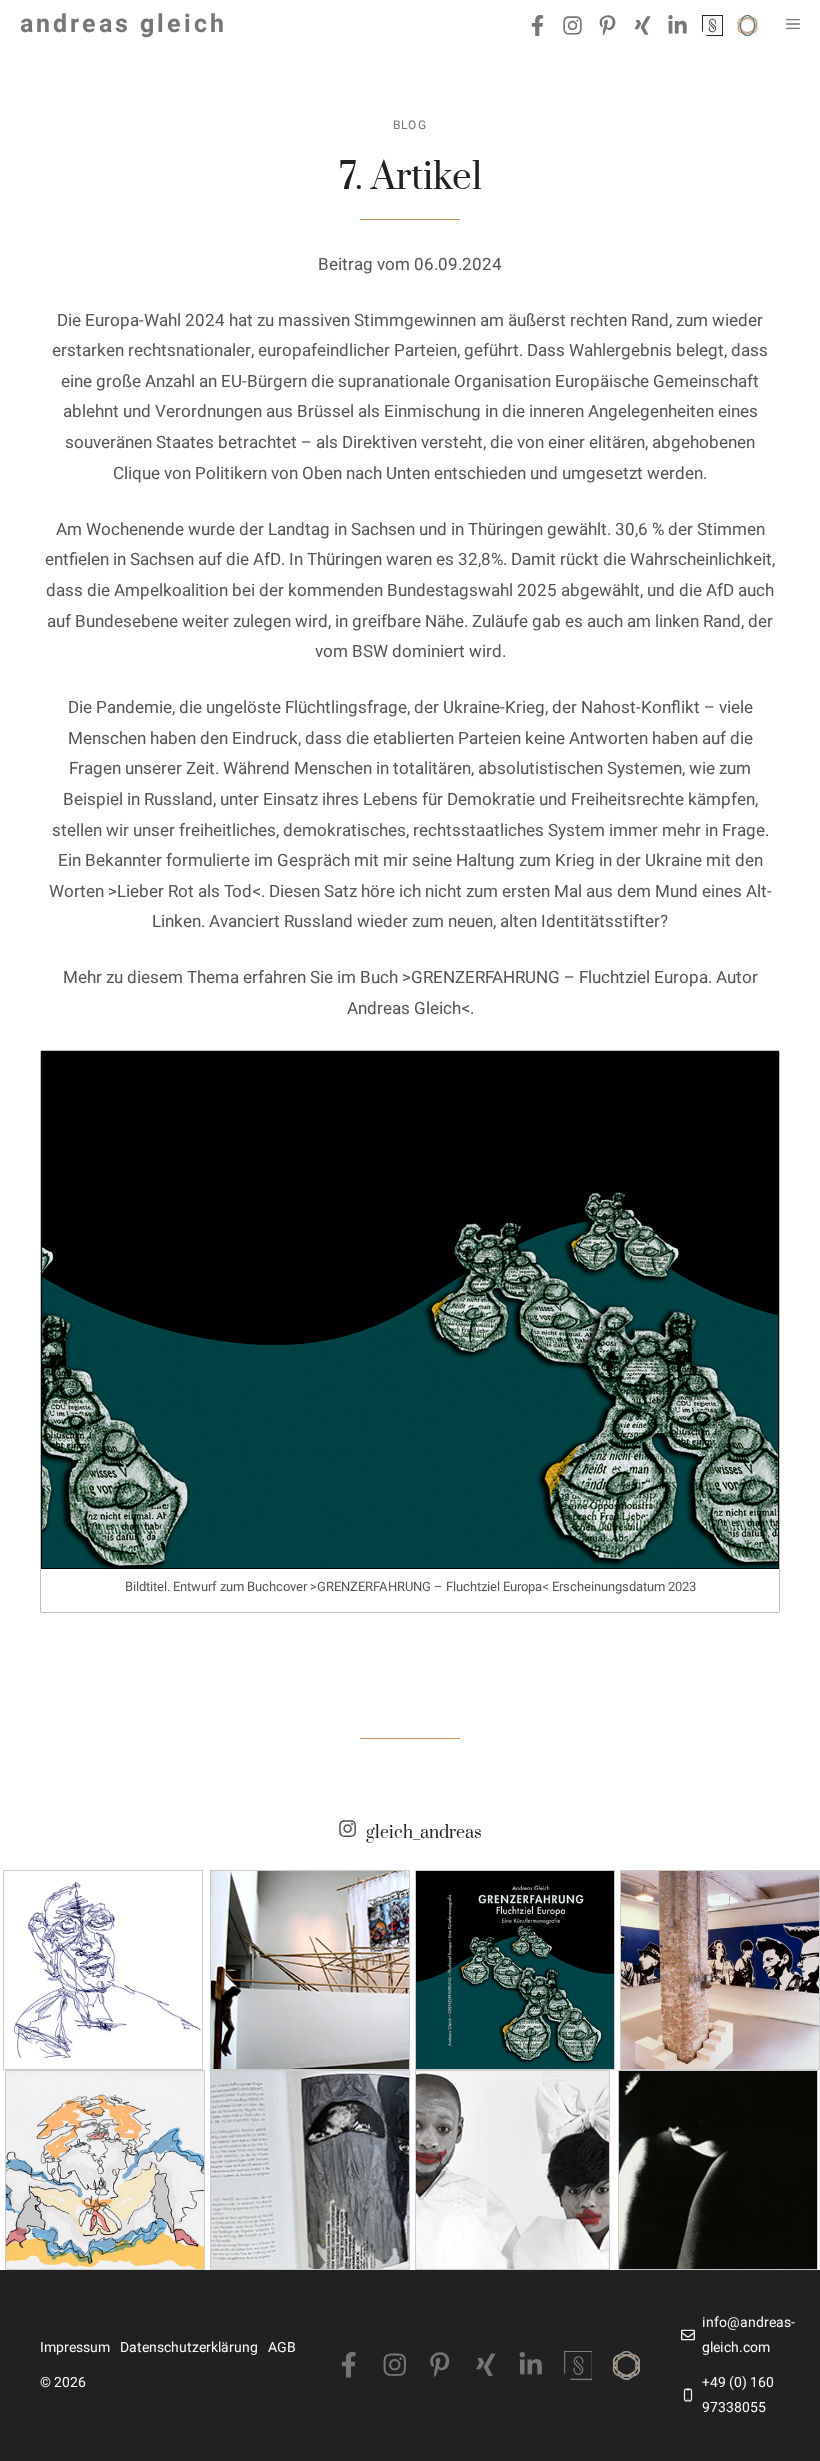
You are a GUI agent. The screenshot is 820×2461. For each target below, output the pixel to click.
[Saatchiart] (626, 2365)
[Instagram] (395, 2365)
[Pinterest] (440, 2365)
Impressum (75, 2347)
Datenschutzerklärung (189, 2347)
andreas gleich (123, 24)
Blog (410, 125)
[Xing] (486, 2365)
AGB (282, 2347)
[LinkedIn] (531, 2365)
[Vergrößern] (753, 1078)
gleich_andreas (424, 1833)
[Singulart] (578, 2365)
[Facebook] (349, 2365)
